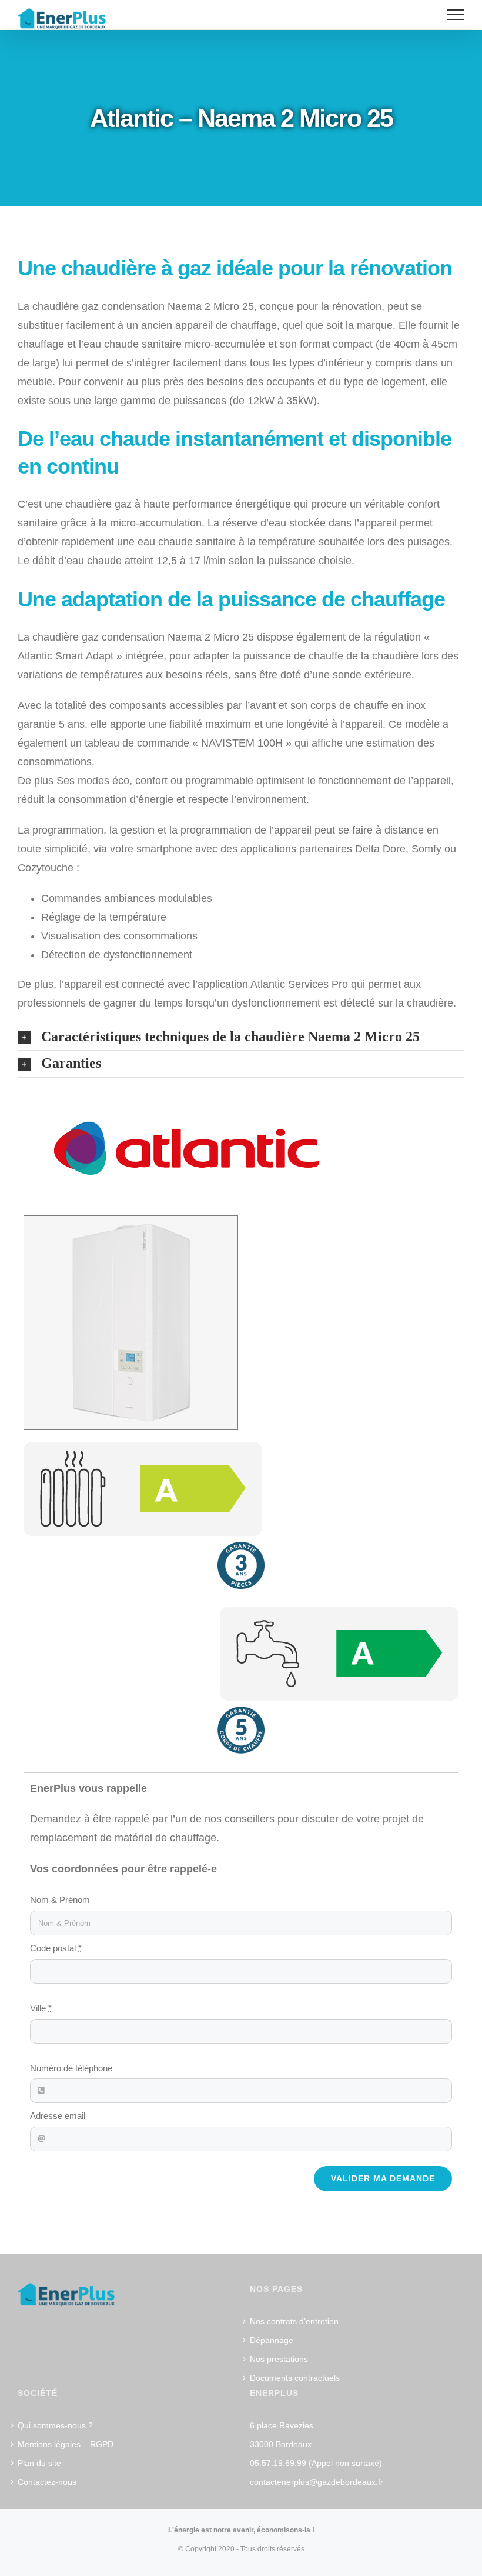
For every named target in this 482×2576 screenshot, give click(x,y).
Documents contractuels (295, 2378)
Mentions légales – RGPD (66, 2444)
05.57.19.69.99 (278, 2463)
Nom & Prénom (60, 1900)
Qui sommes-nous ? (55, 2425)
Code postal (56, 1948)
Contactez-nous (47, 2482)
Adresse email (58, 2116)
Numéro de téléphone (71, 2068)
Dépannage (272, 2340)
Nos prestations (279, 2359)
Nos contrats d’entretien (294, 2321)
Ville (41, 2008)
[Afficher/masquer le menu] (456, 15)
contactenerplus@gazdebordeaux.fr (317, 2482)
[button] (241, 1037)
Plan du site (39, 2463)
